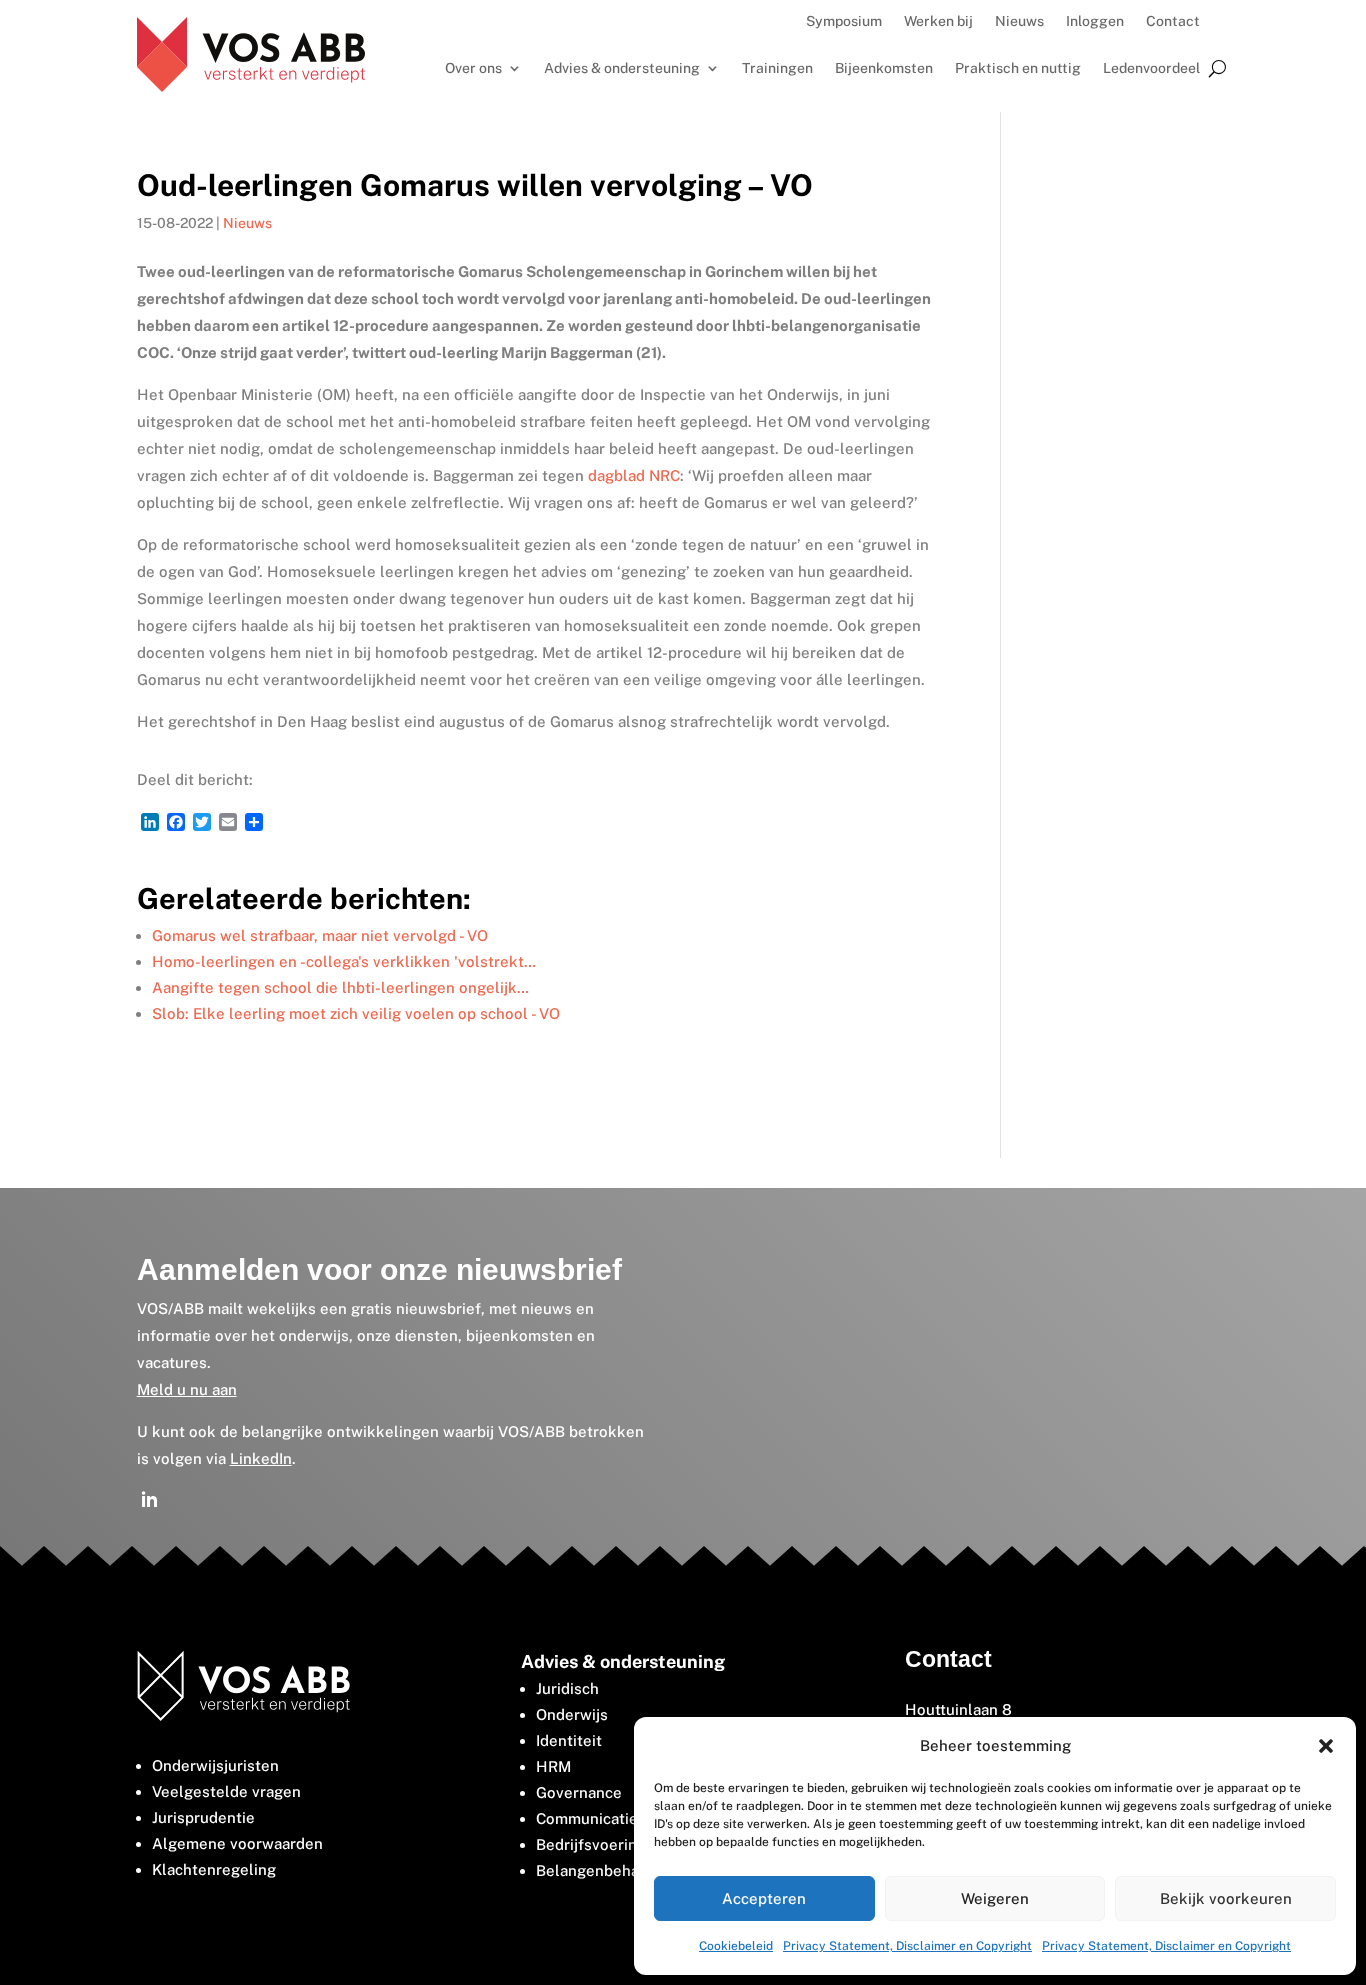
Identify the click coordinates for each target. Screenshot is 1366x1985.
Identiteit (569, 1740)
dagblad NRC (634, 475)
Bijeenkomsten (884, 68)
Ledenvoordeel (1151, 68)
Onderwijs (572, 1714)
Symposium (844, 21)
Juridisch (567, 1688)
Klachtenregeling (214, 1869)
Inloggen (1095, 21)
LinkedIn (261, 1458)
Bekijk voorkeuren (1226, 1898)
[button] (1326, 1746)
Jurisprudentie (203, 1817)
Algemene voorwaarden (237, 1843)
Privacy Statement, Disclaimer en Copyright (907, 1946)
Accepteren (764, 1898)
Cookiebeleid (736, 1946)
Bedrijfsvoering (591, 1844)
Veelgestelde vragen (226, 1791)
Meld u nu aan (187, 1389)
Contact (1173, 21)
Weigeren (995, 1898)
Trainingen (777, 68)
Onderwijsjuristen (215, 1765)
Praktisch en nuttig (1018, 68)
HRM (553, 1766)
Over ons (473, 68)
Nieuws (1019, 21)
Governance (579, 1792)
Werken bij (938, 21)
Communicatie (587, 1818)
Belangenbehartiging (611, 1870)
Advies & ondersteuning (622, 68)
